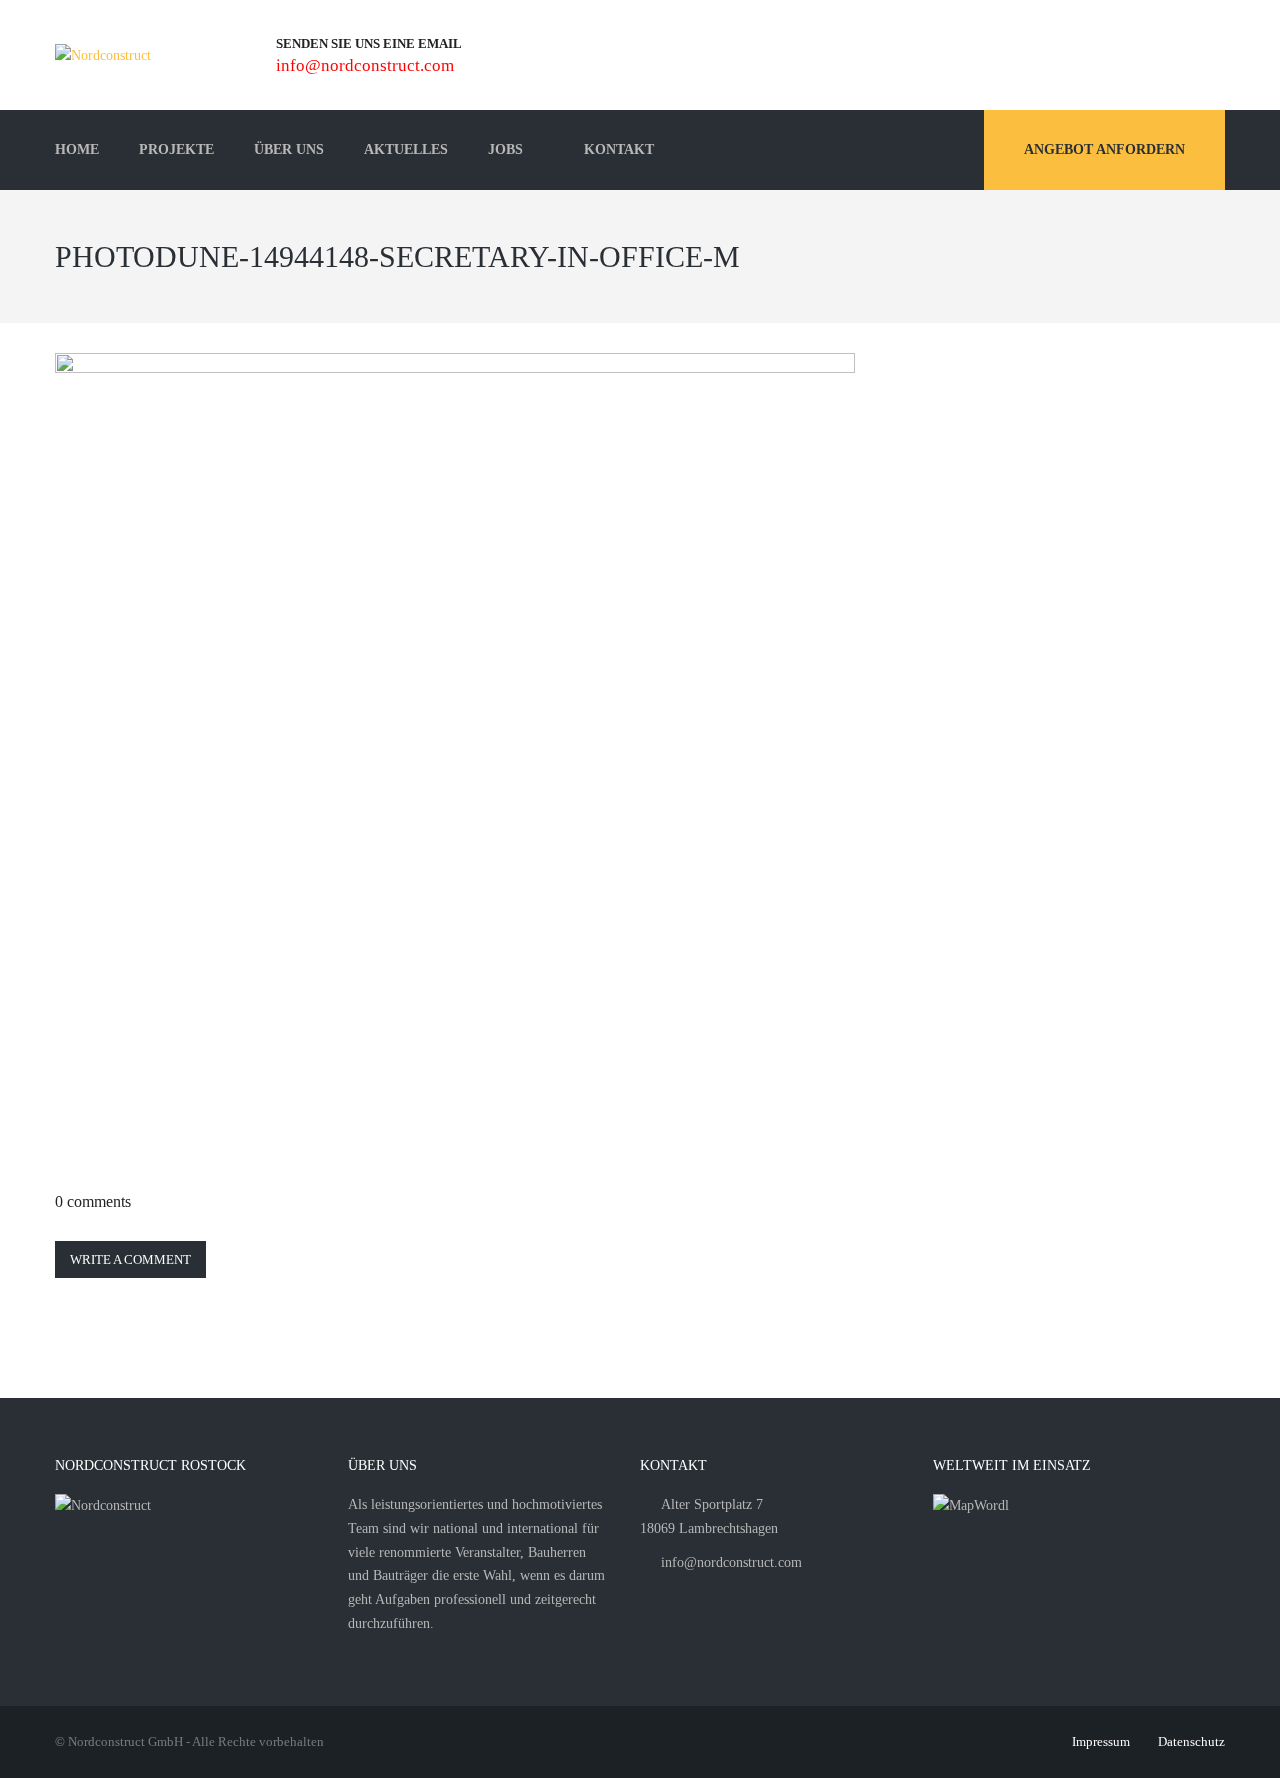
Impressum (1101, 1741)
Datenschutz (1191, 1741)
